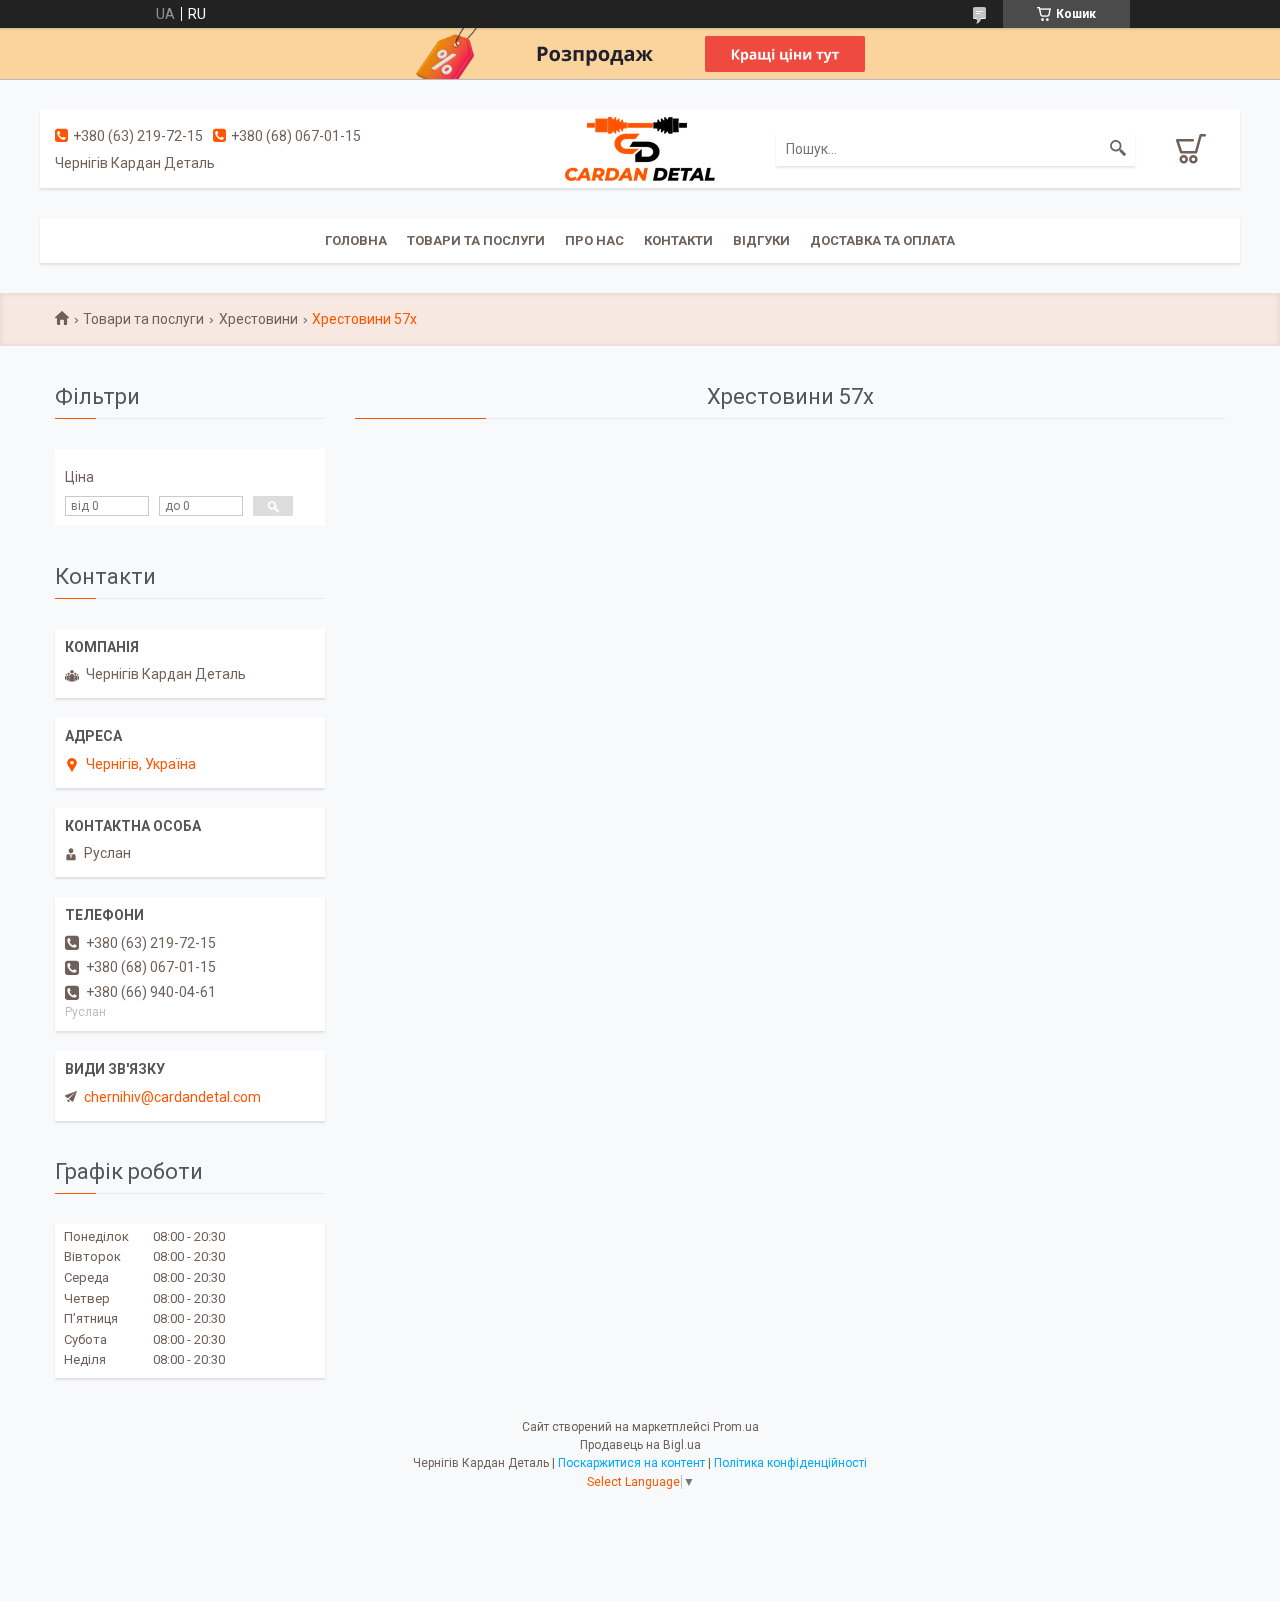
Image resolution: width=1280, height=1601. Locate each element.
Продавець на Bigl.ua (640, 1445)
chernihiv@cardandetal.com (172, 1097)
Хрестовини (258, 319)
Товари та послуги (476, 240)
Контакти (678, 240)
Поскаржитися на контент (631, 1463)
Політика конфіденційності (790, 1463)
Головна (356, 240)
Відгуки (761, 240)
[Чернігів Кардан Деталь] (640, 148)
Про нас (594, 240)
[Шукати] (1118, 149)
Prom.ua (736, 1427)
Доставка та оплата (882, 240)
